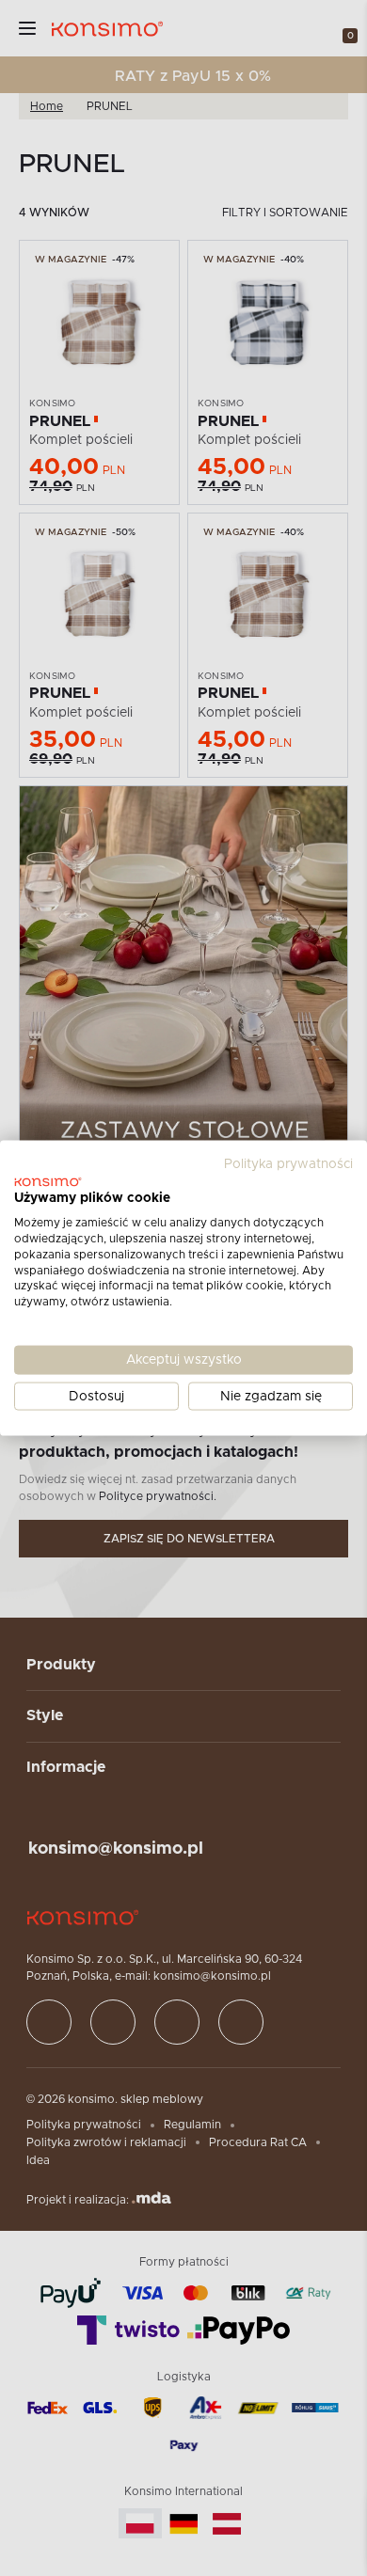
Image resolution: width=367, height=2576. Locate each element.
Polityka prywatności (288, 1163)
